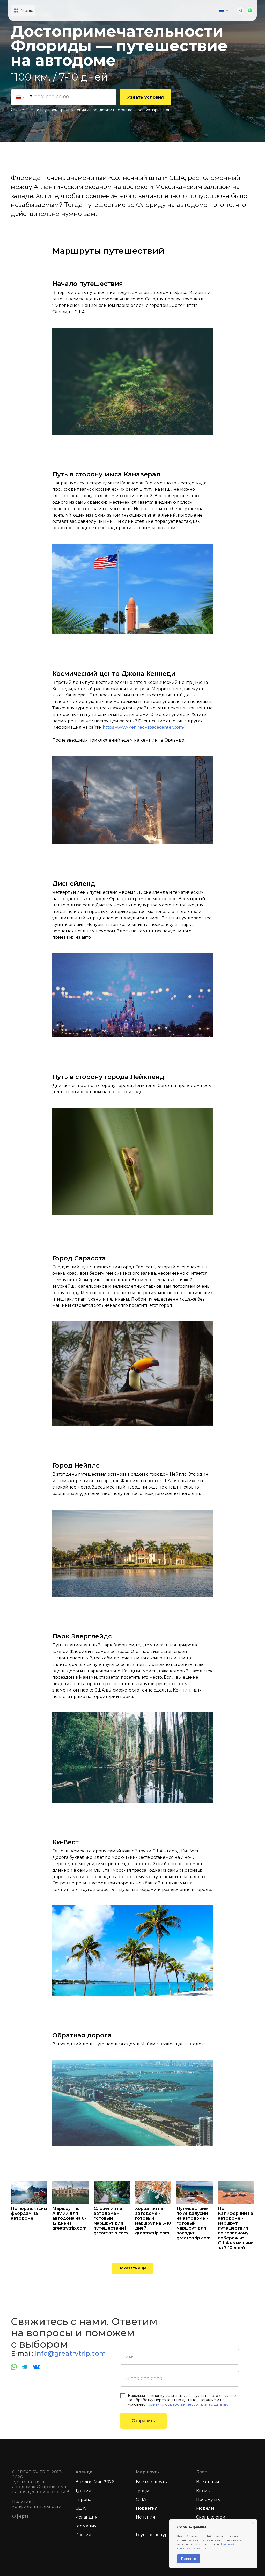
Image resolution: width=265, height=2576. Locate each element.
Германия (86, 2526)
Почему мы (208, 2499)
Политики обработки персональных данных (187, 2404)
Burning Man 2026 (95, 2482)
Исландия (86, 2517)
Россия (83, 2535)
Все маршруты (152, 2482)
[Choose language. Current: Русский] (224, 11)
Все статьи (208, 2482)
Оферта (20, 2516)
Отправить (143, 2421)
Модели (205, 2508)
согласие (228, 2396)
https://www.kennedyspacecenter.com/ (143, 727)
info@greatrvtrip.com (70, 2353)
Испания (146, 2517)
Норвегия (147, 2508)
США (80, 2508)
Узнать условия (145, 97)
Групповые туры (153, 2535)
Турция (83, 2491)
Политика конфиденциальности (37, 2504)
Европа (83, 2499)
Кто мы (204, 2491)
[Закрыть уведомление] (253, 2523)
